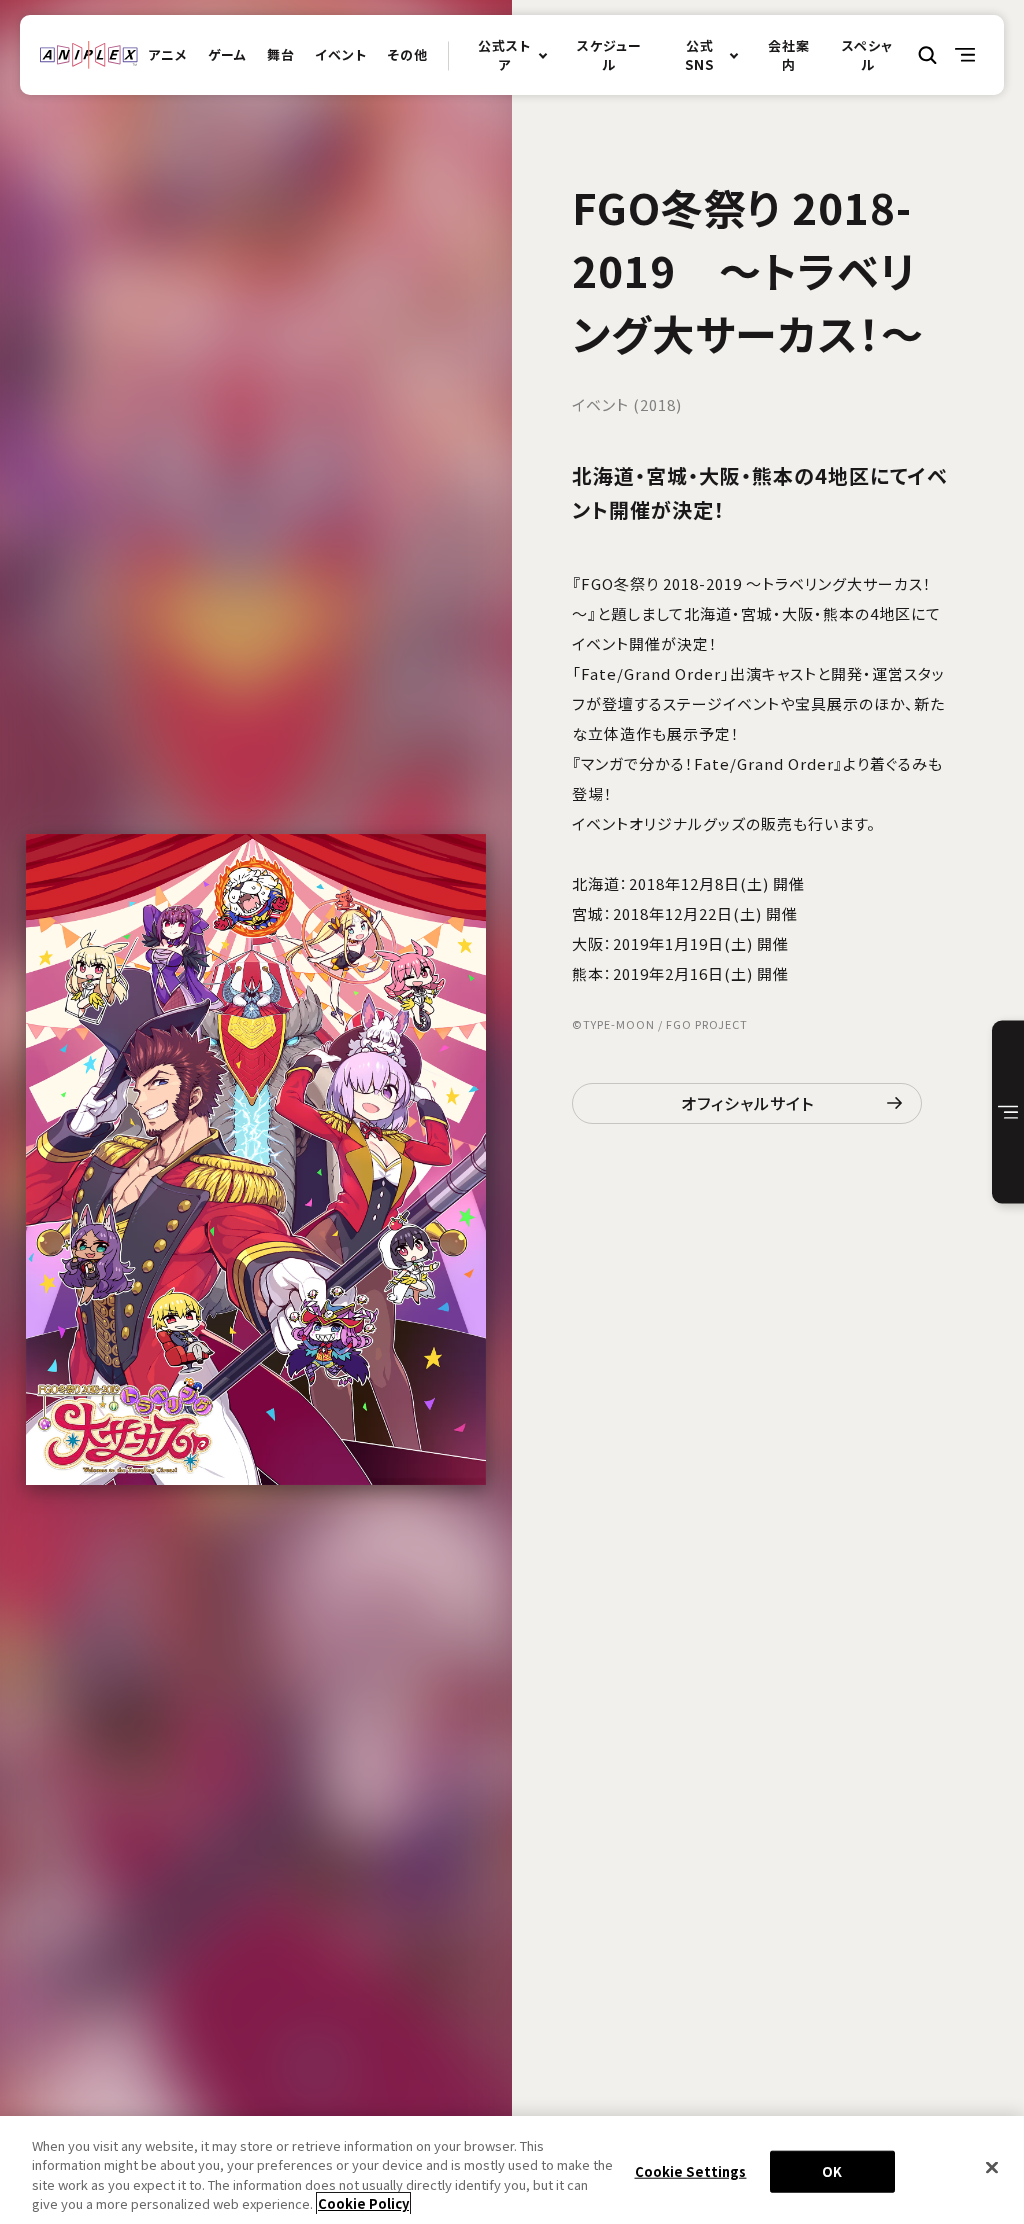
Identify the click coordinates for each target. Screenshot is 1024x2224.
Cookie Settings (691, 2171)
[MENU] (966, 55)
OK (832, 2171)
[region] (512, 2170)
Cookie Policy (363, 2203)
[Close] (992, 2167)
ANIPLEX (89, 55)
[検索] (928, 55)
